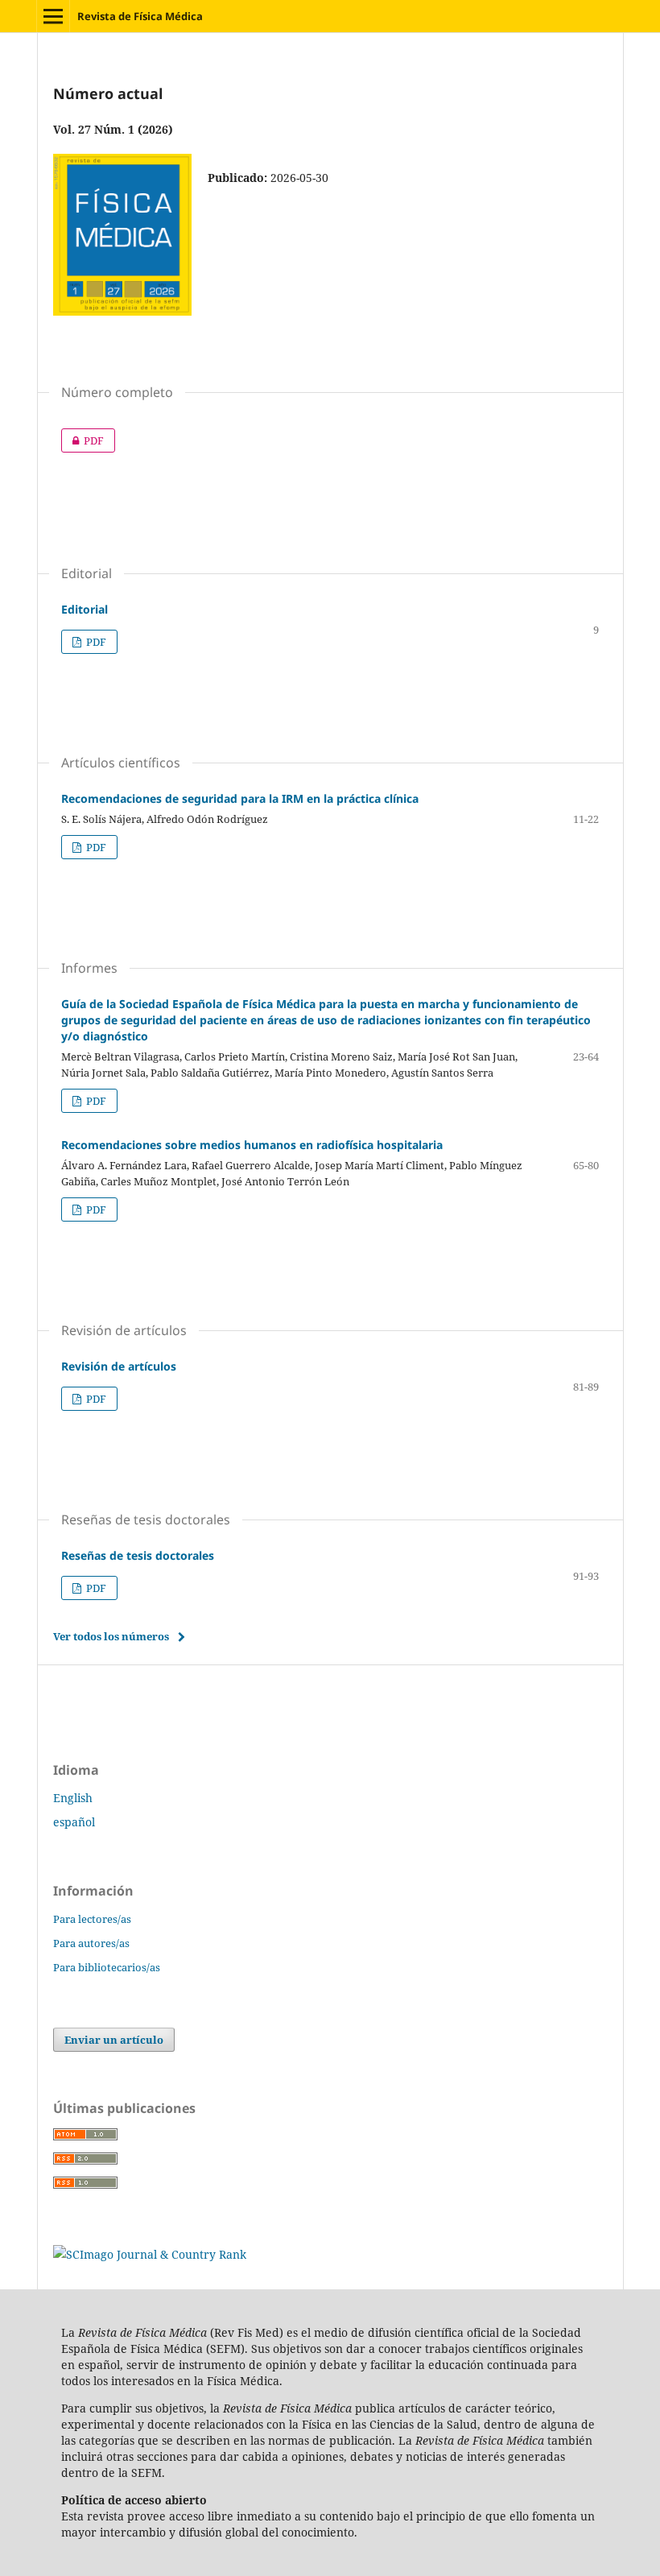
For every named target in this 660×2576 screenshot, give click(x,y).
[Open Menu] (53, 16)
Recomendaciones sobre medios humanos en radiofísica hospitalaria (252, 1145)
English (73, 1798)
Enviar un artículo (114, 2040)
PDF (82, 440)
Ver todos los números (111, 1636)
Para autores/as (91, 1943)
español (74, 1822)
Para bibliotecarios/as (107, 1967)
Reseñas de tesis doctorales (138, 1555)
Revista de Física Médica (140, 16)
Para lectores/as (92, 1919)
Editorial (85, 609)
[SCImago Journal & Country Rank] (150, 2254)
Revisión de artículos (119, 1366)
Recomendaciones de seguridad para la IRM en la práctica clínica (240, 798)
